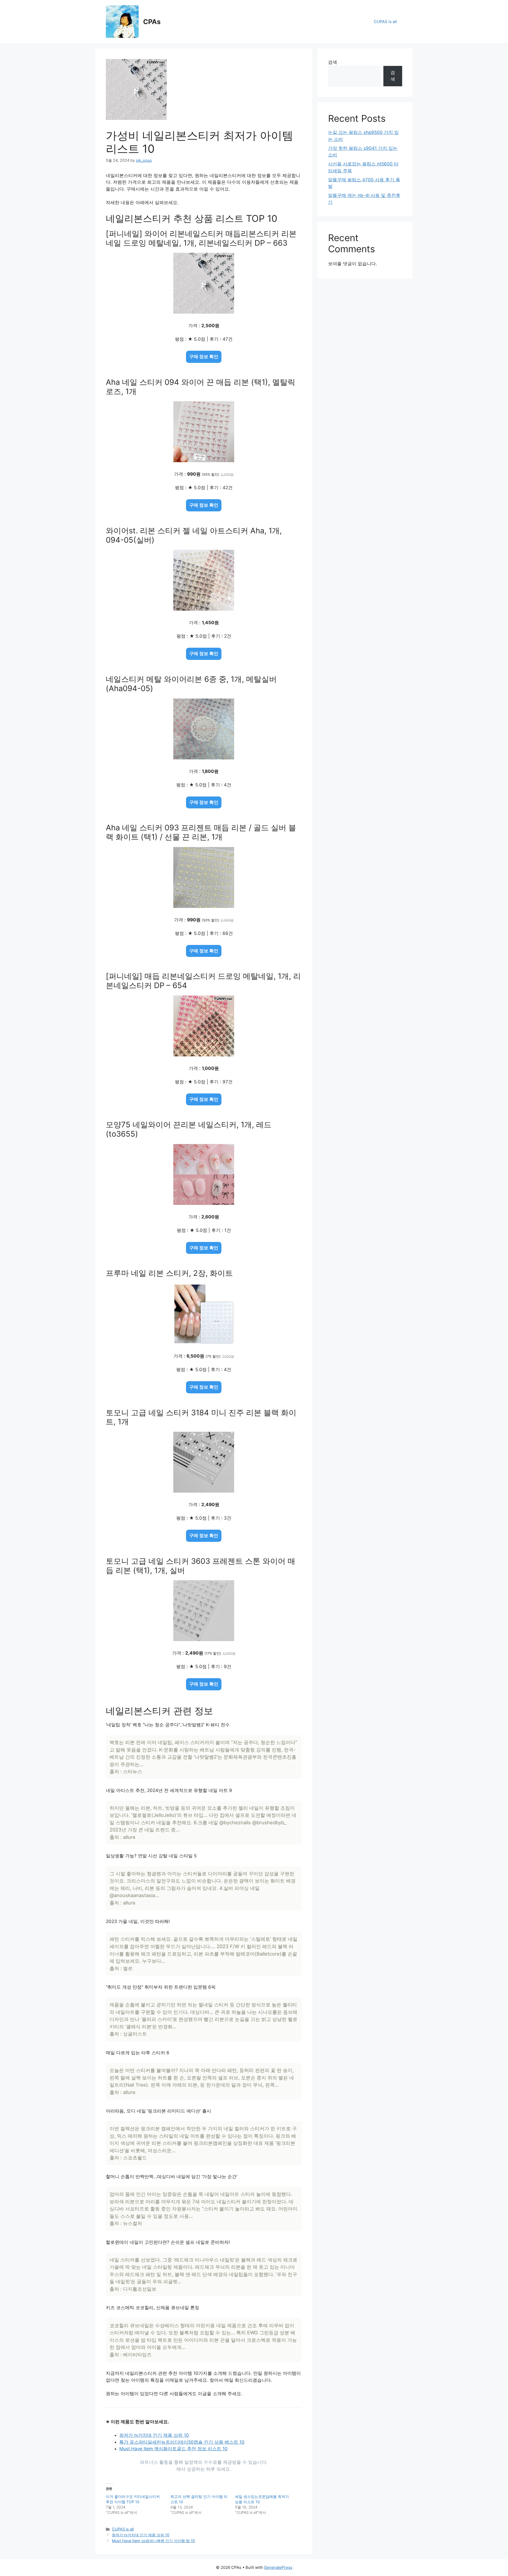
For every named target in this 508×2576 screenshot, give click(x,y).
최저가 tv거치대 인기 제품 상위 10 (154, 2435)
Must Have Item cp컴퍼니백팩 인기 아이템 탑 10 (153, 2541)
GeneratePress (278, 2567)
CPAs (152, 22)
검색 (333, 62)
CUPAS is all (385, 22)
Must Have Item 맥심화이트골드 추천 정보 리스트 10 (173, 2449)
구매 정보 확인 (204, 357)
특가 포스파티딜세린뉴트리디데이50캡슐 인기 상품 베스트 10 (182, 2442)
